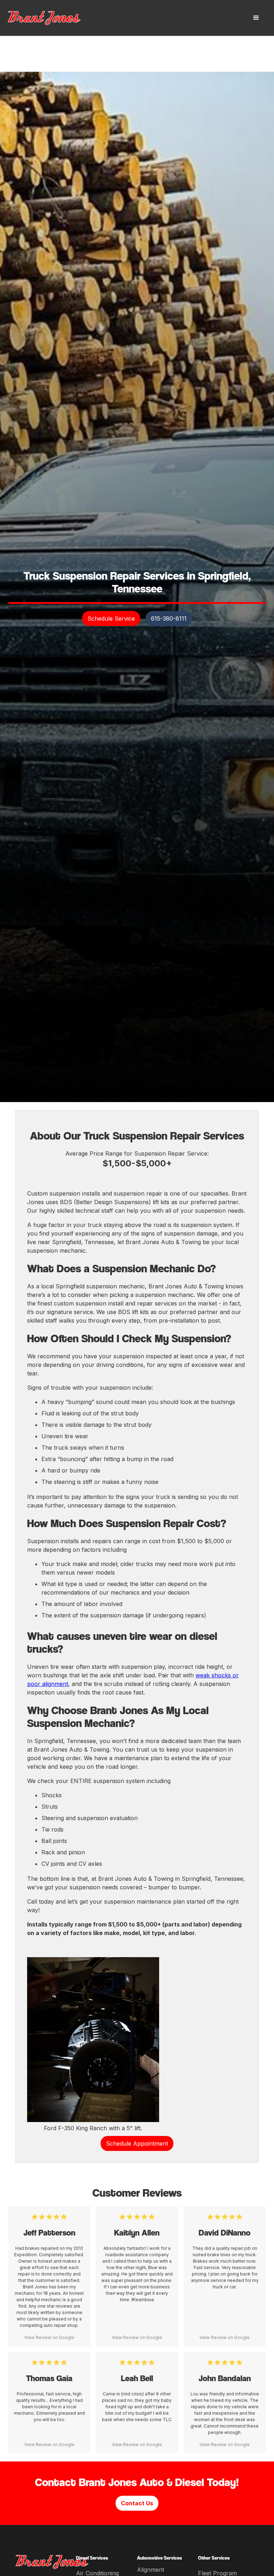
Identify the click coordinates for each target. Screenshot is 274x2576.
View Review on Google (49, 2337)
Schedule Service (111, 618)
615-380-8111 (169, 618)
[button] (256, 18)
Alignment (151, 2570)
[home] (52, 18)
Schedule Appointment (137, 2143)
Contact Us (137, 2503)
